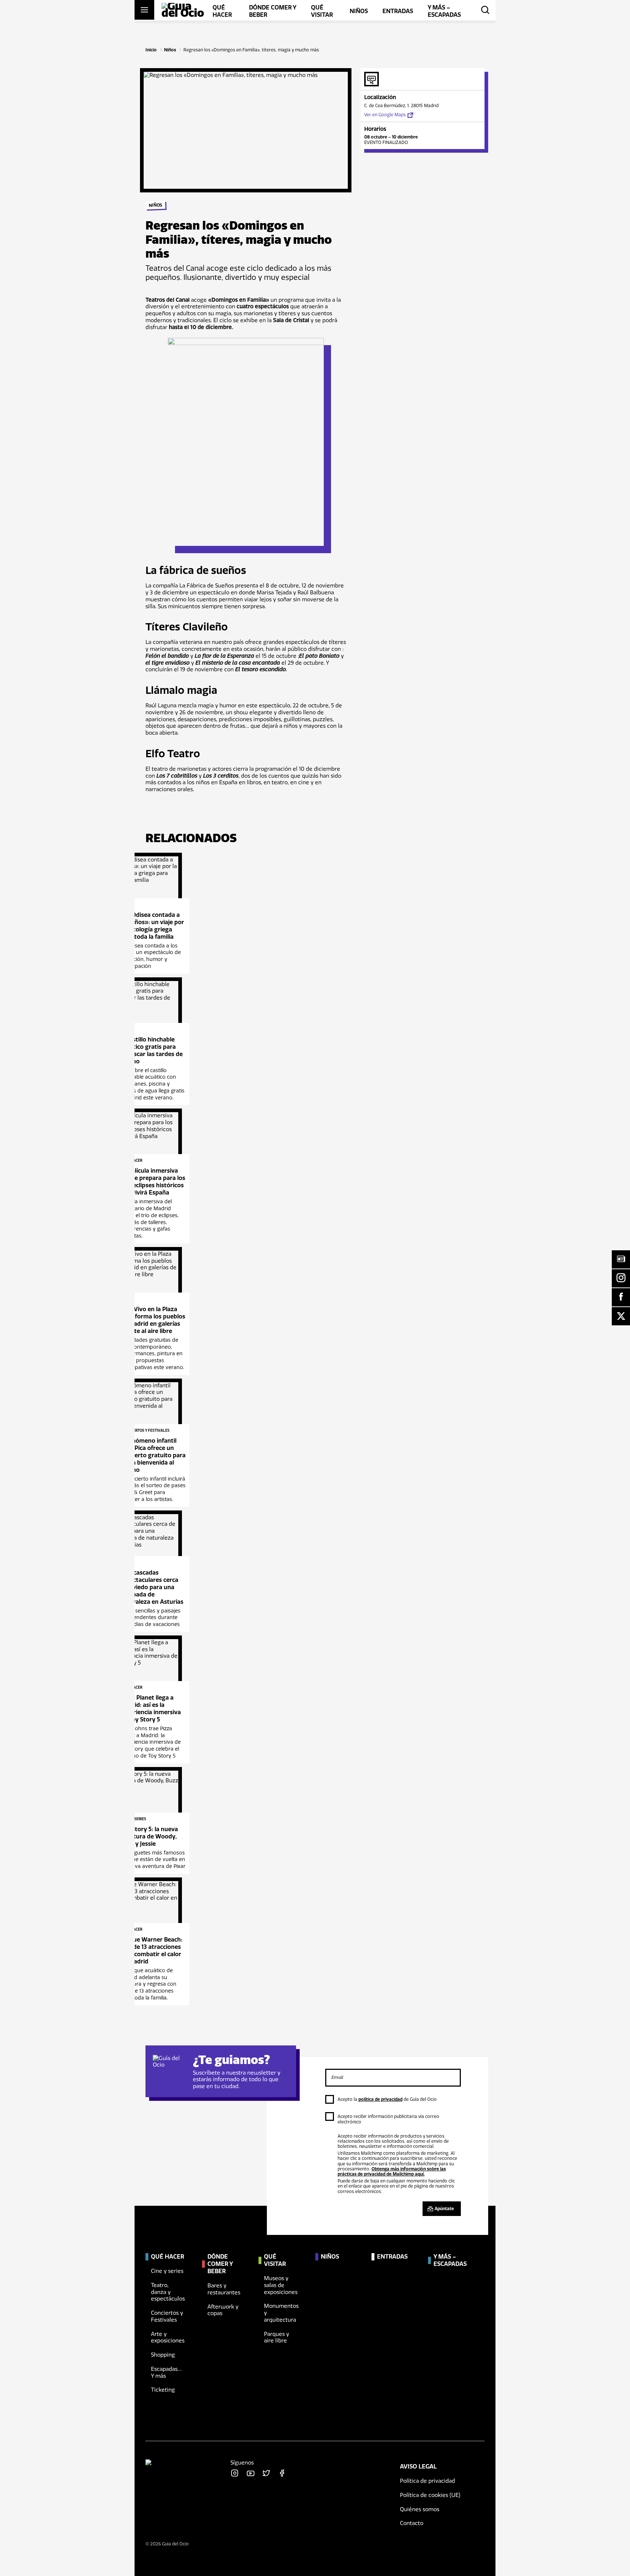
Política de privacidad (427, 2481)
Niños (170, 50)
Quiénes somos (420, 2509)
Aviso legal (418, 2466)
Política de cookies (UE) (430, 2495)
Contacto (412, 2523)
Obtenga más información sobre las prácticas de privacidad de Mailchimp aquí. (392, 2172)
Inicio (151, 50)
